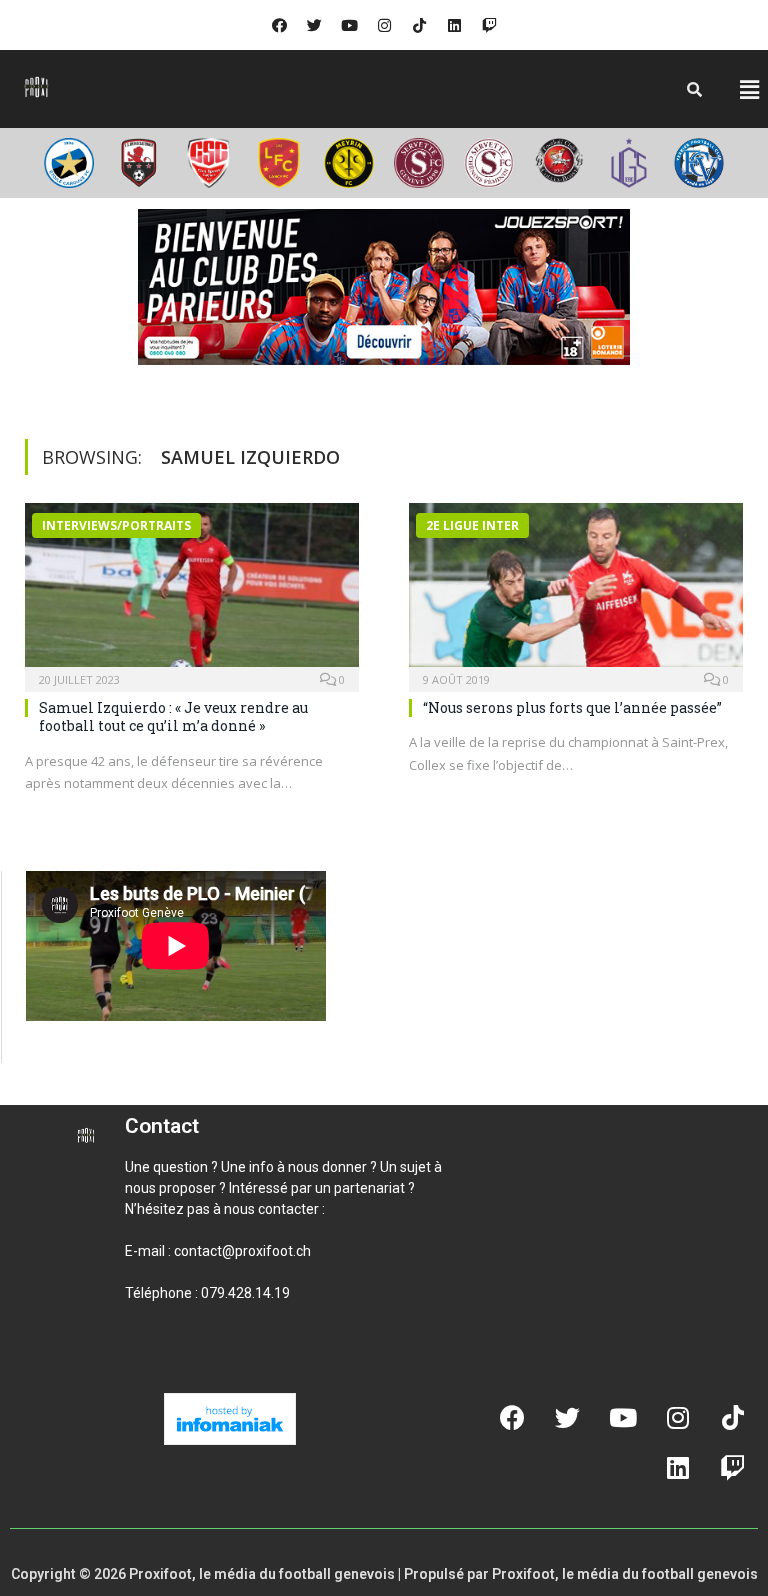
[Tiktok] (419, 25)
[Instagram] (384, 25)
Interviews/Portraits (116, 525)
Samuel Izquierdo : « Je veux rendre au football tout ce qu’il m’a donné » (173, 716)
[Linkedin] (454, 25)
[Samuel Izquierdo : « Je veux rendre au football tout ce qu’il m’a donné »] (192, 591)
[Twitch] (489, 25)
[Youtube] (349, 25)
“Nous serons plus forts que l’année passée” (572, 707)
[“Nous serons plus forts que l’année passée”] (576, 591)
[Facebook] (279, 25)
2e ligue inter (472, 525)
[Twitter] (314, 25)
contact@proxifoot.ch (242, 1251)
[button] (749, 89)
